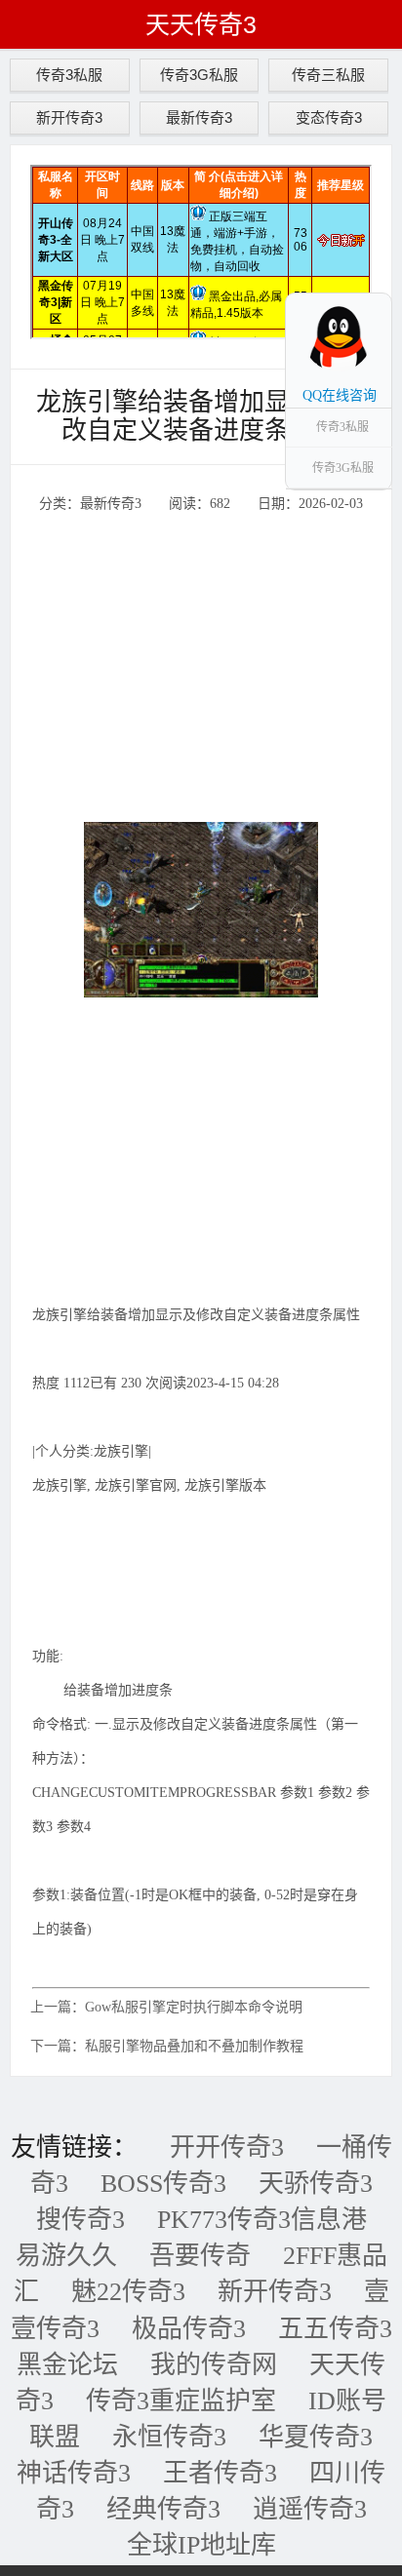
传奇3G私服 (199, 75)
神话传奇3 (74, 2473)
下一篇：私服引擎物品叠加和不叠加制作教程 (167, 2046)
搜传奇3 (80, 2220)
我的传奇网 (214, 2365)
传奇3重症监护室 (181, 2401)
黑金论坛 (67, 2365)
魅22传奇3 (128, 2292)
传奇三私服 (328, 75)
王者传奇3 (220, 2473)
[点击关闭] (371, 293)
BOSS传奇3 (163, 2184)
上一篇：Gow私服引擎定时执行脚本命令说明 (166, 2007)
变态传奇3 (329, 117)
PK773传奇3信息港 (262, 2220)
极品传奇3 (189, 2329)
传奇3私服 (69, 75)
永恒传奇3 (169, 2437)
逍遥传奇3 (310, 2509)
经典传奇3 (163, 2509)
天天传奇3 (201, 24)
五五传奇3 (335, 2329)
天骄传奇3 (316, 2184)
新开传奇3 (69, 117)
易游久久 (66, 2256)
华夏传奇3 (316, 2437)
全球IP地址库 (201, 2545)
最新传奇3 (199, 117)
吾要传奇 (200, 2256)
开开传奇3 (227, 2147)
